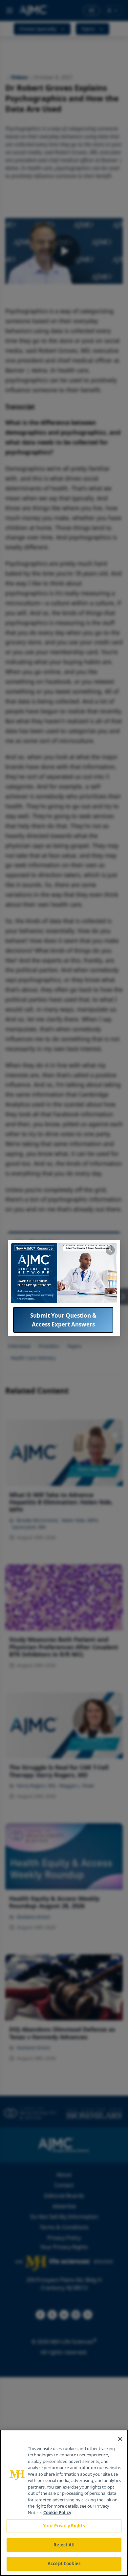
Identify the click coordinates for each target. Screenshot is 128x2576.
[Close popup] (110, 1250)
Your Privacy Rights (64, 2526)
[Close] (120, 2439)
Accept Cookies (64, 2564)
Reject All (64, 2545)
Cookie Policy (57, 2513)
